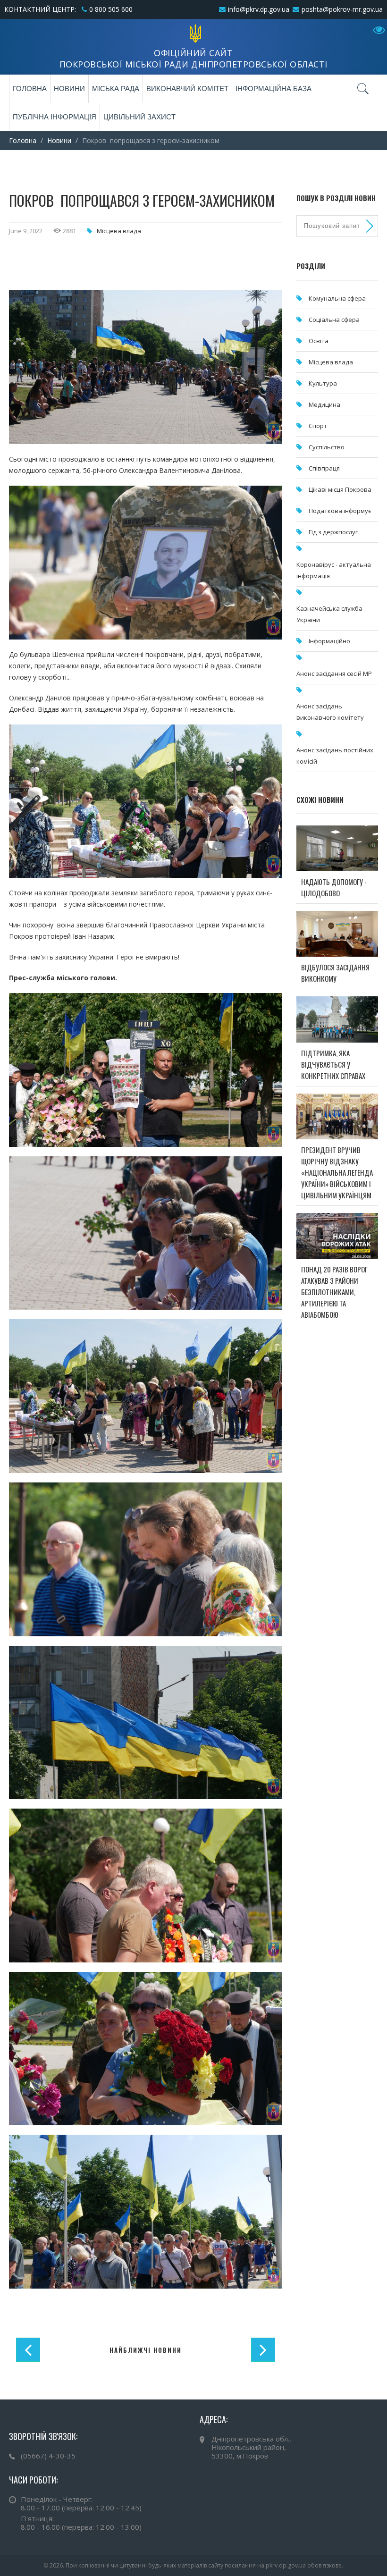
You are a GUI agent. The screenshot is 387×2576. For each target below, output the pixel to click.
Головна (30, 88)
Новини (69, 88)
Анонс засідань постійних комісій (335, 756)
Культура (323, 383)
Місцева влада (119, 231)
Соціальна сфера (334, 320)
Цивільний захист (139, 117)
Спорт (318, 426)
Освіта (319, 341)
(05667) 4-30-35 (48, 2456)
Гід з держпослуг (333, 532)
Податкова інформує (340, 511)
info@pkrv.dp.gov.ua (259, 9)
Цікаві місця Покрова (340, 489)
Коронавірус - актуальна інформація (334, 570)
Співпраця (324, 468)
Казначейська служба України (329, 614)
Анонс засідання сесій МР (334, 673)
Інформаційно (329, 641)
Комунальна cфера (337, 298)
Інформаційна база (273, 88)
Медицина (324, 404)
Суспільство (327, 447)
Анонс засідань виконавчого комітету (330, 712)
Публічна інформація (55, 117)
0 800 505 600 (111, 9)
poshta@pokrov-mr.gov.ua (342, 9)
